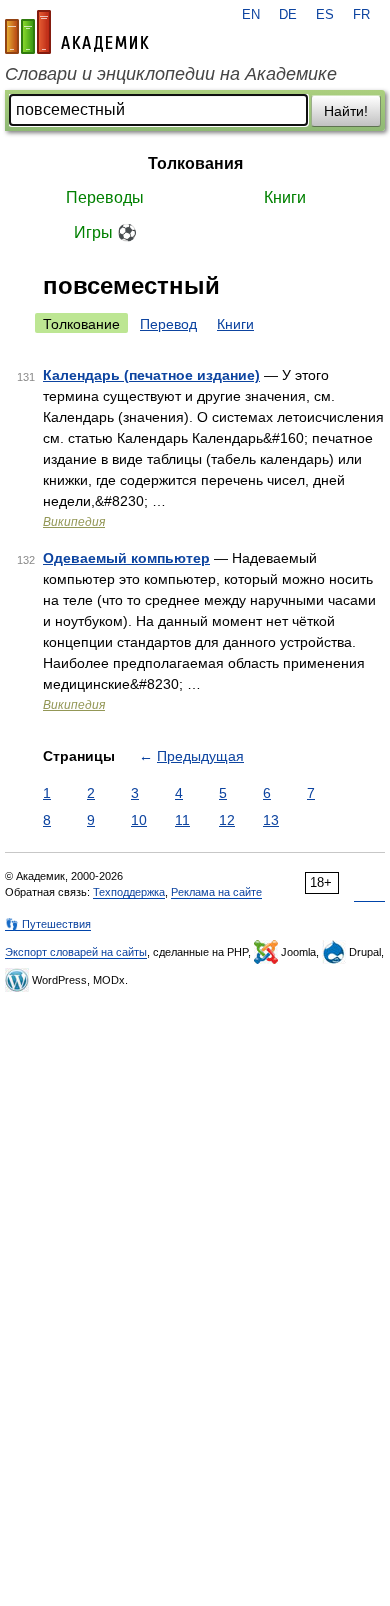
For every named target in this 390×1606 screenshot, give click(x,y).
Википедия (74, 522)
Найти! (346, 111)
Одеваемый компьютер (126, 558)
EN (251, 15)
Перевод (168, 324)
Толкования (195, 163)
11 (182, 820)
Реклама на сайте (216, 892)
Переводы (105, 197)
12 (227, 820)
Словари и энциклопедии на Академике (171, 74)
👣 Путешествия (48, 924)
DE (288, 15)
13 (271, 820)
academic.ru (77, 32)
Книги (285, 197)
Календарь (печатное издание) (151, 375)
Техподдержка (129, 892)
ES (325, 15)
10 (139, 820)
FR (361, 15)
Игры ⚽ (105, 232)
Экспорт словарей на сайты (76, 952)
